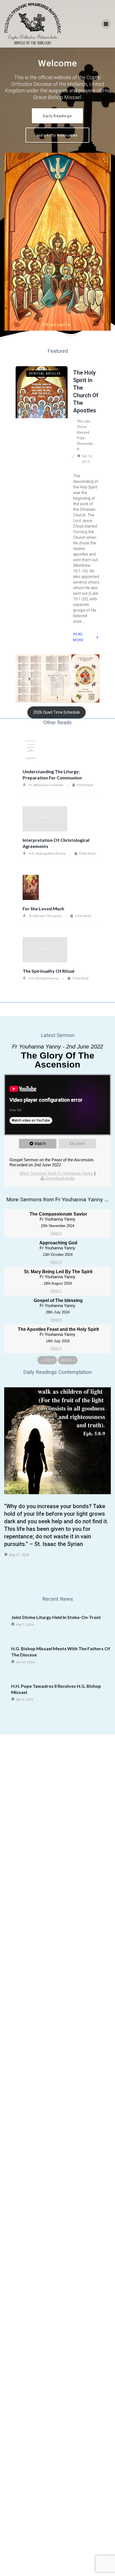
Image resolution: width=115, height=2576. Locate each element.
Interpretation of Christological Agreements (56, 843)
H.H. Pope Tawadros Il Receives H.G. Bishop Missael (56, 1689)
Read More (78, 637)
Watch (40, 1144)
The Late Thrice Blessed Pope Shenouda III (85, 435)
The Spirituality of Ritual (48, 971)
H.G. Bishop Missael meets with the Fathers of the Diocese (61, 1652)
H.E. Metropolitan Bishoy (47, 853)
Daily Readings (57, 116)
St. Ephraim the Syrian (45, 916)
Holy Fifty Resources (57, 135)
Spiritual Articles (45, 374)
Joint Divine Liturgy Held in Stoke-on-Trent (56, 1617)
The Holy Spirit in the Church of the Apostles (86, 392)
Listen (80, 1144)
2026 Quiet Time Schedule (57, 712)
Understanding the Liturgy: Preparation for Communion (52, 775)
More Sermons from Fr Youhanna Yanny (56, 1173)
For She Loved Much (43, 909)
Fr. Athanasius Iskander (46, 785)
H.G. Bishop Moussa (44, 978)
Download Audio (60, 1178)
